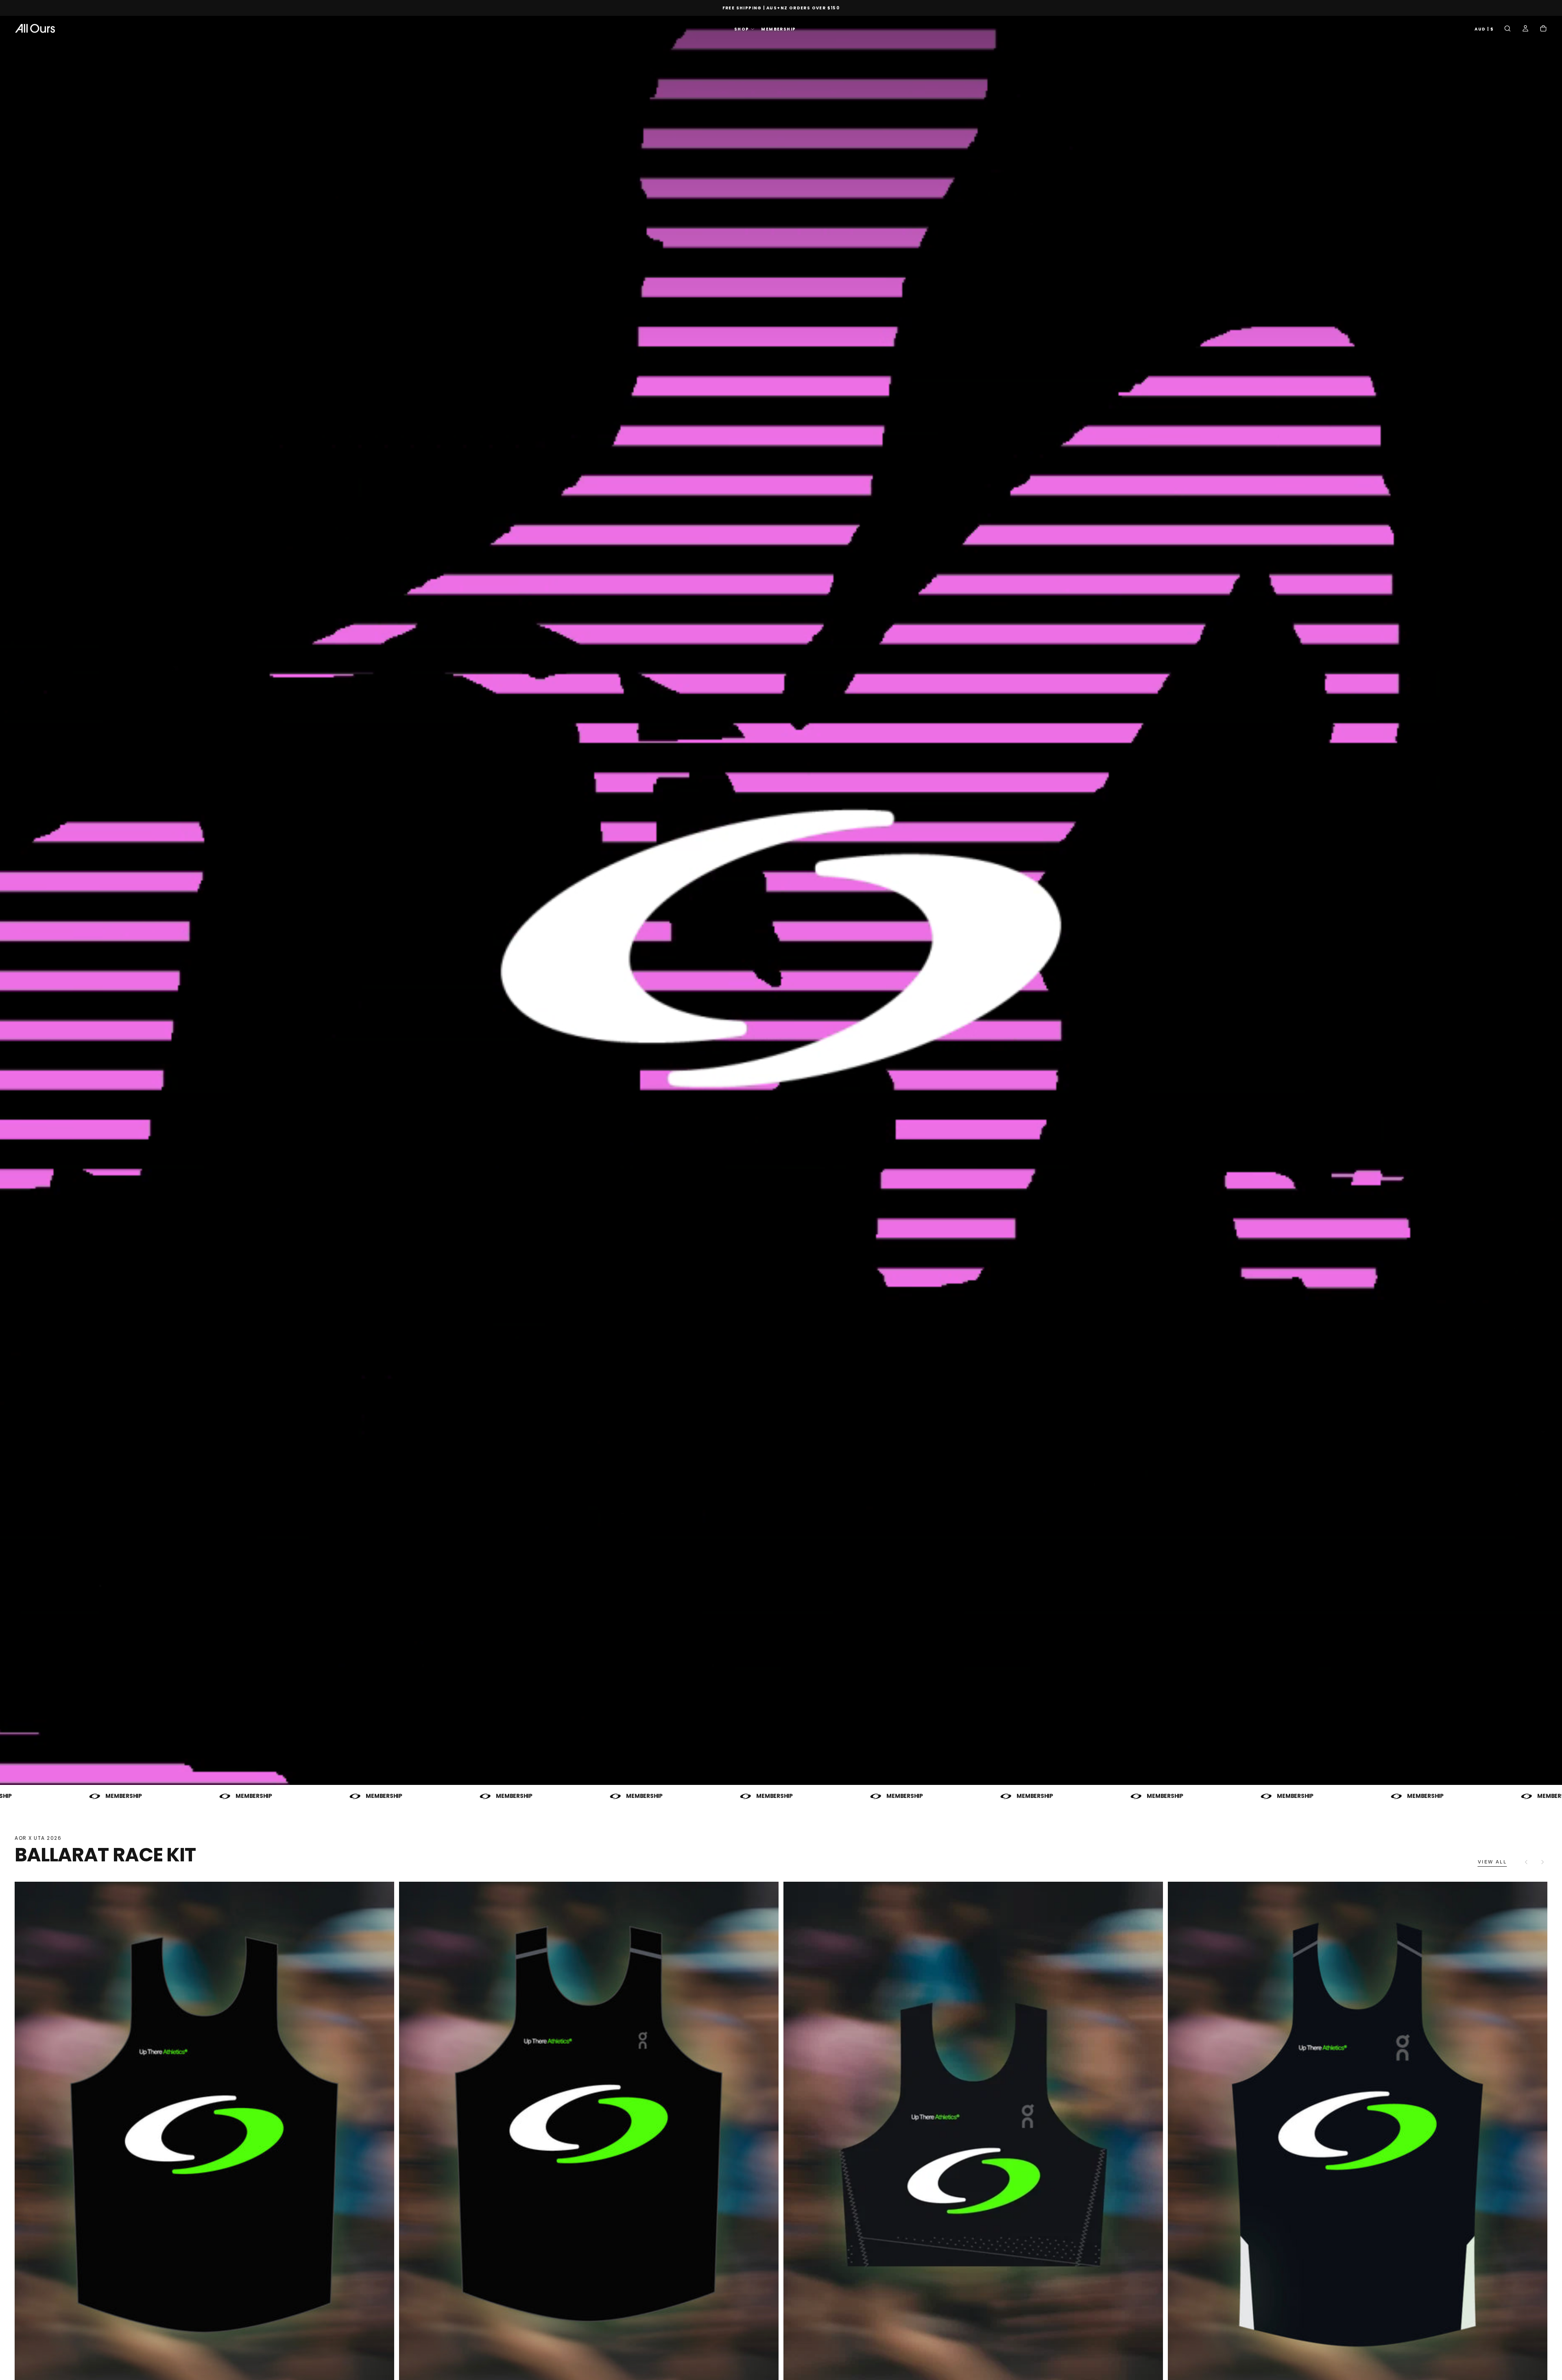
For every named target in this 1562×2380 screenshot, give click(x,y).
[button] (1484, 29)
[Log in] (1525, 29)
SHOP (742, 29)
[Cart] (1543, 29)
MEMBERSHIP (778, 29)
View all (1492, 1862)
